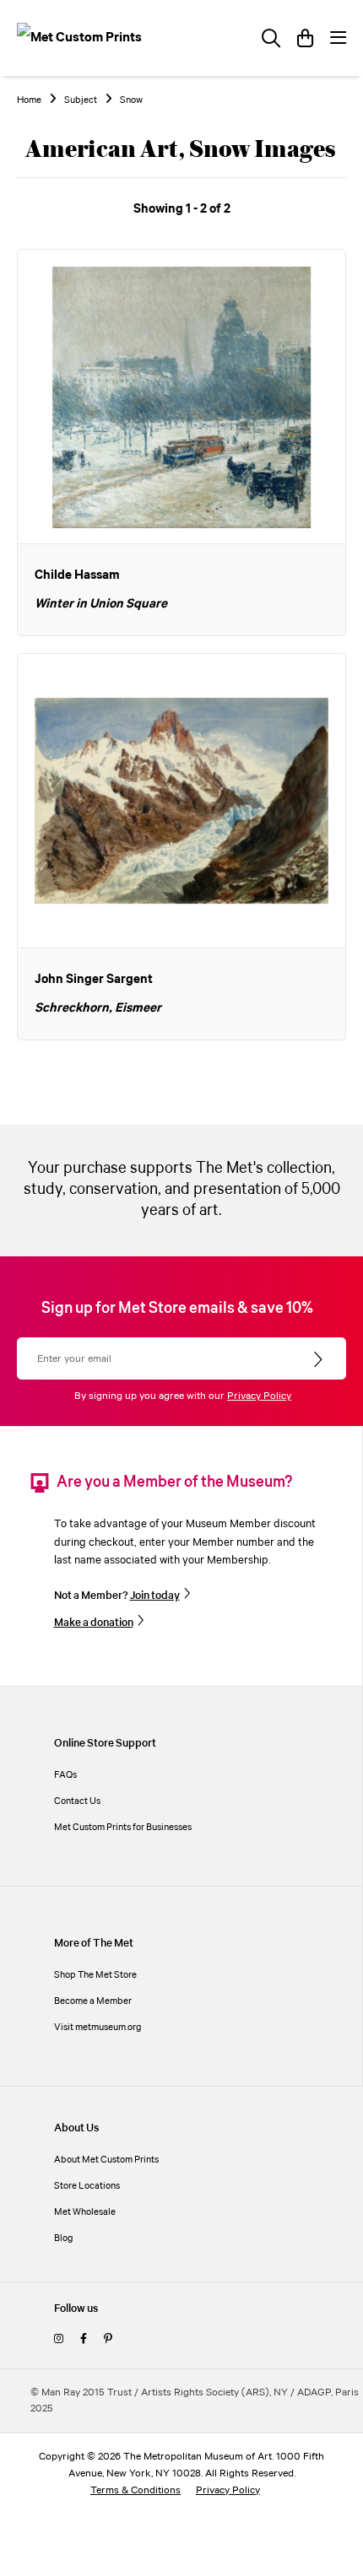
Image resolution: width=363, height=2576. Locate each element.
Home (29, 100)
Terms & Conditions (135, 2490)
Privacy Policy (259, 1396)
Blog (64, 2238)
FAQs (65, 1775)
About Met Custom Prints (106, 2160)
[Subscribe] (320, 1360)
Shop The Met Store (95, 1975)
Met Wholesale (85, 2212)
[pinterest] (108, 2339)
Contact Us (77, 1801)
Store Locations (87, 2186)
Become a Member (93, 2001)
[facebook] (84, 2339)
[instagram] (59, 2339)
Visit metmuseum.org (98, 2027)
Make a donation (94, 1623)
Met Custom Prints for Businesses (123, 1827)
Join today (155, 1596)
